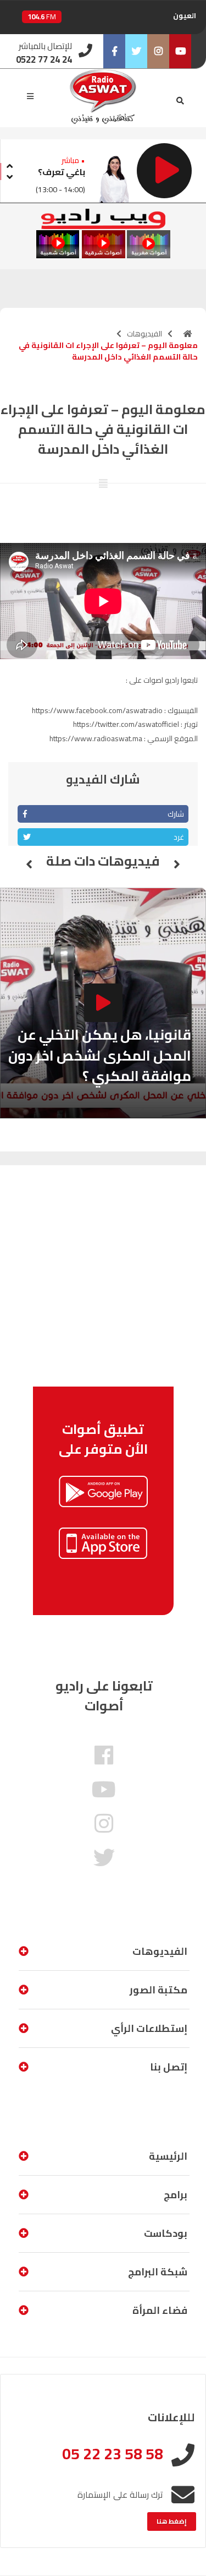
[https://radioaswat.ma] (188, 334)
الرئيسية (168, 2156)
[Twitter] (136, 51)
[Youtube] (180, 51)
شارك (176, 814)
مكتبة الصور (158, 1990)
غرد (179, 837)
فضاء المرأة (160, 2310)
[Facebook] (114, 51)
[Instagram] (158, 51)
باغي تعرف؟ (62, 172)
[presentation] (9, 164)
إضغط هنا (172, 2521)
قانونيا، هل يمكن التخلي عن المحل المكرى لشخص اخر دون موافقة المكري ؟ (100, 1055)
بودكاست (166, 2233)
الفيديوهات (144, 334)
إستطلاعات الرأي (149, 2028)
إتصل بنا (169, 2067)
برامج (176, 2195)
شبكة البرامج (158, 2272)
